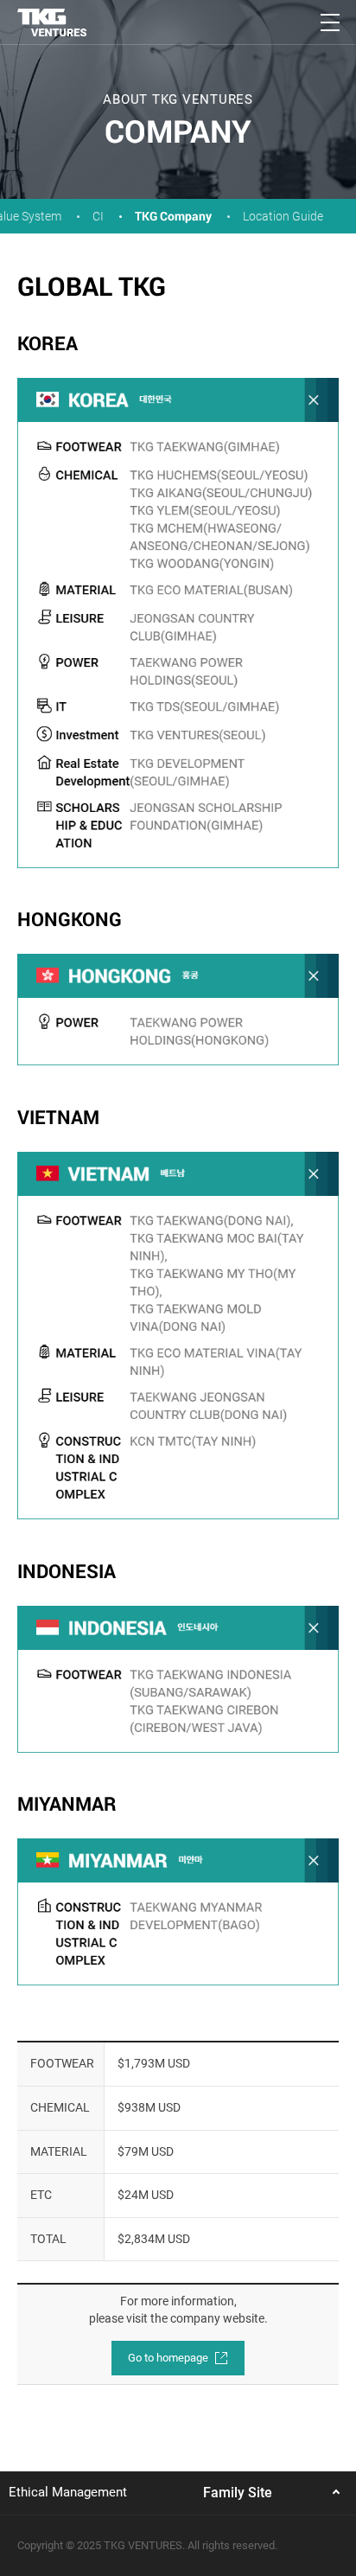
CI (98, 216)
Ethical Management (68, 2492)
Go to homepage (169, 2358)
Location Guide (283, 216)
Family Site (238, 2493)
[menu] (330, 22)
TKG (52, 22)
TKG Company (173, 216)
